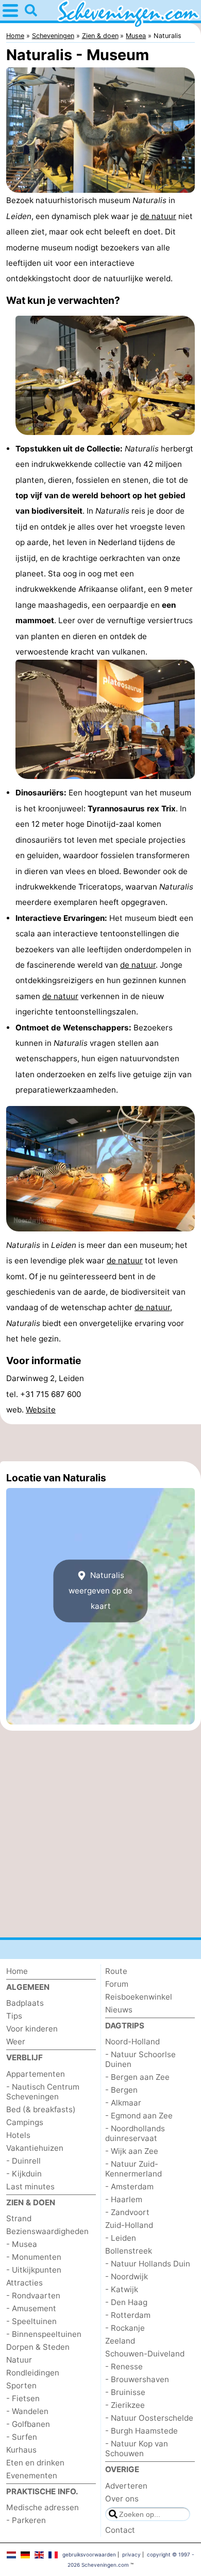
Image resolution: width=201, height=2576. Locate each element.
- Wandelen (27, 2411)
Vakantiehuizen (35, 2148)
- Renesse (124, 2366)
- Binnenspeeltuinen (44, 2334)
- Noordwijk (127, 2276)
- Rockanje (125, 2328)
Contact (120, 2530)
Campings (25, 2122)
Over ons (122, 2499)
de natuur (158, 216)
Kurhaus (21, 2450)
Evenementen (32, 2475)
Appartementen (36, 2074)
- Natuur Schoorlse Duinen (140, 2059)
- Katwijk (122, 2289)
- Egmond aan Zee (139, 2116)
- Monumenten (34, 2257)
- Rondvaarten (33, 2296)
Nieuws (119, 2010)
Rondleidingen (33, 2373)
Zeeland (120, 2341)
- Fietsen (23, 2398)
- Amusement (31, 2308)
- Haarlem (124, 2199)
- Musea (22, 2244)
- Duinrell (23, 2161)
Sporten (21, 2385)
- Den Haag (126, 2302)
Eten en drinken (35, 2463)
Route (116, 1971)
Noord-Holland (132, 2042)
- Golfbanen (28, 2424)
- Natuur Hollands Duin (148, 2264)
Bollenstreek (129, 2251)
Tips (14, 2016)
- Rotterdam (128, 2315)
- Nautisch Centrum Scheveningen (43, 2092)
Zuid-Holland (129, 2225)
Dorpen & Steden (38, 2347)
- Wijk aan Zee (132, 2151)
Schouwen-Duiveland (145, 2354)
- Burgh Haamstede (141, 2431)
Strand (19, 2218)
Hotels (18, 2135)
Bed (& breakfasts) (41, 2109)
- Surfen (22, 2437)
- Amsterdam (129, 2187)
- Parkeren (26, 2520)
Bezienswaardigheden (47, 2231)
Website (41, 1410)
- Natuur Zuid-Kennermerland (133, 2169)
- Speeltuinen (31, 2321)
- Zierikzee (125, 2405)
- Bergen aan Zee (137, 2077)
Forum (117, 1984)
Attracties (24, 2283)
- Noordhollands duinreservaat (135, 2133)
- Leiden (121, 2238)
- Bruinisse (125, 2392)
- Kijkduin (24, 2174)
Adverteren (126, 2486)
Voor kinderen (32, 2029)
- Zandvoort (127, 2212)
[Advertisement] (100, 1443)
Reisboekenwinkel (139, 1997)
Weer (16, 2042)
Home (17, 1971)
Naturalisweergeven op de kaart (100, 1591)
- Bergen (121, 2090)
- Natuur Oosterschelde (149, 2418)
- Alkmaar (123, 2103)
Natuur (19, 2360)
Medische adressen (43, 2507)
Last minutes (30, 2187)
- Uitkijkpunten (34, 2270)
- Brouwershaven (137, 2379)
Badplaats (25, 2003)
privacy (131, 2554)
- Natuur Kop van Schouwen (137, 2448)
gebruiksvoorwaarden (89, 2554)
